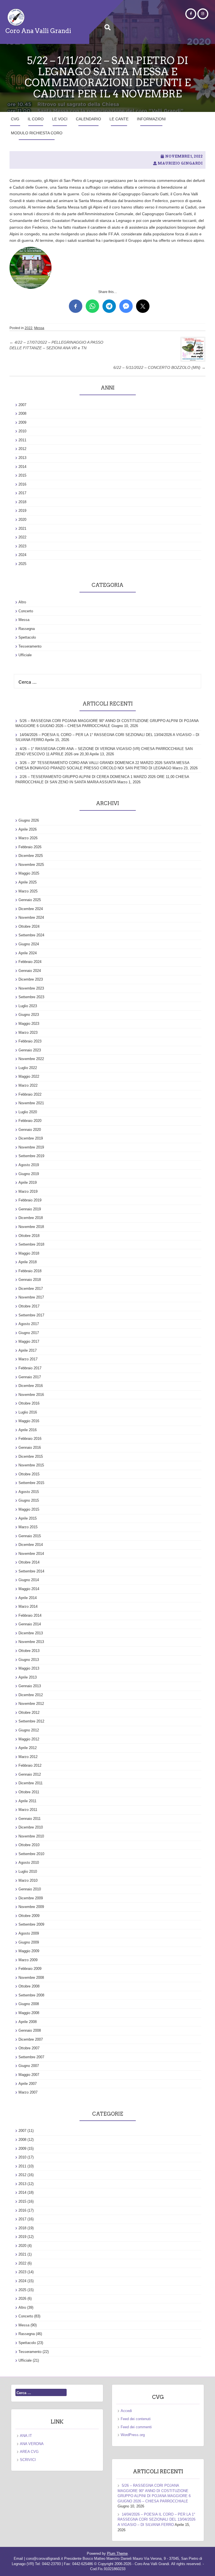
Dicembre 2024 (31, 909)
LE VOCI (60, 119)
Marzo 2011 (28, 1810)
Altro (22, 602)
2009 (22, 422)
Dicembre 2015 (31, 1456)
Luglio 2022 (28, 1068)
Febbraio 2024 (30, 962)
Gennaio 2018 (30, 1280)
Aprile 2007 (28, 2084)
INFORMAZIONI (151, 119)
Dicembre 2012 (31, 1695)
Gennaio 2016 (30, 1448)
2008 (22, 413)
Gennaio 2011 (30, 1819)
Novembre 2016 (31, 1395)
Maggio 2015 (29, 1509)
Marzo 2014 (28, 1606)
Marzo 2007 (28, 2092)
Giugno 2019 (29, 1174)
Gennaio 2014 (30, 1624)
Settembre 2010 (31, 1854)
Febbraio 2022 (30, 1094)
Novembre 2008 (31, 1978)
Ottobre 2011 (29, 1792)
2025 (22, 564)
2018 (22, 502)
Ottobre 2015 (29, 1474)
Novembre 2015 (31, 1465)
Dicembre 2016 (31, 1386)
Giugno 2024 (29, 944)
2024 (22, 555)
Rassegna (27, 629)
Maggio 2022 (29, 1076)
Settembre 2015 (31, 1483)
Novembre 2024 (31, 917)
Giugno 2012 (29, 1730)
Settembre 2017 (31, 1315)
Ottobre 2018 (29, 1236)
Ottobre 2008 (29, 1986)
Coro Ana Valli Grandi (38, 31)
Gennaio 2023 (30, 1050)
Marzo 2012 (28, 1757)
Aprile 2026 (28, 829)
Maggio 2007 (29, 2075)
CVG (15, 119)
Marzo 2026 (28, 838)
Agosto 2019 (29, 1165)
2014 (22, 467)
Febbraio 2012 (30, 1765)
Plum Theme (117, 2553)
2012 (22, 449)
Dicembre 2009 (31, 1898)
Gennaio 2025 (30, 900)
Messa (39, 328)
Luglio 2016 (28, 1412)
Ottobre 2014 (29, 1562)
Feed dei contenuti (136, 2419)
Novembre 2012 (31, 1704)
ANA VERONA (32, 2444)
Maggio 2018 (29, 1253)
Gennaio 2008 (30, 2030)
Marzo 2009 (28, 1960)
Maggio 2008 (29, 2013)
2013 (22, 458)
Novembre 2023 (31, 988)
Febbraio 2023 (30, 1041)
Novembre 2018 (31, 1227)
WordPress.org (133, 2435)
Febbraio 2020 (30, 1121)
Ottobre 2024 (29, 926)
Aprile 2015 (28, 1518)
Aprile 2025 (28, 882)
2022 (29, 328)
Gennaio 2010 (30, 1889)
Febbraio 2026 (30, 847)
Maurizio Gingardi (180, 163)
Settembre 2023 (31, 997)
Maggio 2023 (29, 1024)
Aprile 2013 (28, 1677)
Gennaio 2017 (30, 1377)
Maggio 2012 (29, 1739)
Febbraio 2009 (30, 1969)
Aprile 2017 (28, 1350)
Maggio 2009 (29, 1951)
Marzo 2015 (28, 1527)
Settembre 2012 (31, 1721)
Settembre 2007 (31, 2057)
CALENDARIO (88, 119)
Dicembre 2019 (31, 1138)
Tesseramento (30, 646)
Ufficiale (25, 655)
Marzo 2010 (28, 1880)
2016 (22, 484)
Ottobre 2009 (29, 1916)
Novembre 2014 (31, 1554)
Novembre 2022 (31, 1059)
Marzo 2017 (28, 1359)
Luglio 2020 (28, 1112)
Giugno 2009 (29, 1942)
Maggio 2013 (29, 1668)
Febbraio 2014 (30, 1615)
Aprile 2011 (27, 1801)
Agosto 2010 (29, 1863)
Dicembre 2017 (31, 1289)
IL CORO (36, 119)
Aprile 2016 (28, 1430)
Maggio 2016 (29, 1421)
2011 (22, 440)
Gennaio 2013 (30, 1686)
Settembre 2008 (31, 1995)
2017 (22, 493)
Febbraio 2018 (30, 1271)
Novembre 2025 (31, 865)
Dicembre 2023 (31, 979)
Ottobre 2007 (29, 2048)
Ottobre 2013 (29, 1651)
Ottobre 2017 (29, 1306)
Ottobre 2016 (29, 1403)
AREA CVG (29, 2452)
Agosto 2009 (29, 1933)
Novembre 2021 (31, 1103)
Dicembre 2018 (31, 1218)
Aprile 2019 (28, 1182)
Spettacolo (27, 637)
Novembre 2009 (31, 1907)
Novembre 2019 (31, 1147)
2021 (22, 528)
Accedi (126, 2411)
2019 (22, 511)
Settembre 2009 (31, 1924)
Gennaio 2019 (30, 1209)
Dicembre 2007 (31, 2039)
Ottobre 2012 (29, 1713)
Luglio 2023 (28, 1006)
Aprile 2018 (28, 1262)
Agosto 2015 (29, 1492)
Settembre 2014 (31, 1571)
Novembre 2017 (31, 1297)
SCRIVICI (28, 2460)
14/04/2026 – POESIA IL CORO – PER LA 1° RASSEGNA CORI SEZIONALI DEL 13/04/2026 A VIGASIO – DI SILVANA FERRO (156, 2519)
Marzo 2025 (28, 891)
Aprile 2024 (28, 953)
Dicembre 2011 (31, 1783)
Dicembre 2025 (31, 856)
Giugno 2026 (29, 820)
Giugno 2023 (29, 1015)
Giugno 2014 (29, 1580)
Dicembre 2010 (31, 1827)
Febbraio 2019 (30, 1200)
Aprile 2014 (28, 1598)
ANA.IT (26, 2436)
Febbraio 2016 (30, 1439)
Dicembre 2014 (31, 1545)
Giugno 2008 (29, 2004)
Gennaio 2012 (30, 1774)
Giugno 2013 (29, 1660)
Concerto (26, 611)
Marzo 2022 (28, 1085)
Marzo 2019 (28, 1191)
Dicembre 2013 (31, 1633)
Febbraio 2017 (30, 1368)
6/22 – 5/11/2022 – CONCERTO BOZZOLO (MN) (159, 367)
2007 (22, 405)
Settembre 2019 (31, 1156)
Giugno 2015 (29, 1500)
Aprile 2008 (28, 2022)
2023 (22, 546)
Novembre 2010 (31, 1836)
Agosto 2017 (29, 1324)
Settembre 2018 (31, 1244)
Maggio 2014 (29, 1589)
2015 (22, 475)
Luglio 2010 (28, 1871)
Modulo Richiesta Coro (37, 133)
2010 (22, 431)
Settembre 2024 (31, 935)
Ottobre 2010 (29, 1845)
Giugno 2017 (29, 1333)
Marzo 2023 (28, 1032)
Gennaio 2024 (30, 971)
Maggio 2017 (29, 1341)
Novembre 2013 (31, 1642)
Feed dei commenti (136, 2427)
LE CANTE (119, 119)
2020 (22, 520)
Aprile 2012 (28, 1748)
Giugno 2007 (29, 2066)
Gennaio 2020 (30, 1130)
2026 (22, 2299)
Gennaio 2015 (30, 1536)
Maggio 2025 (29, 873)
